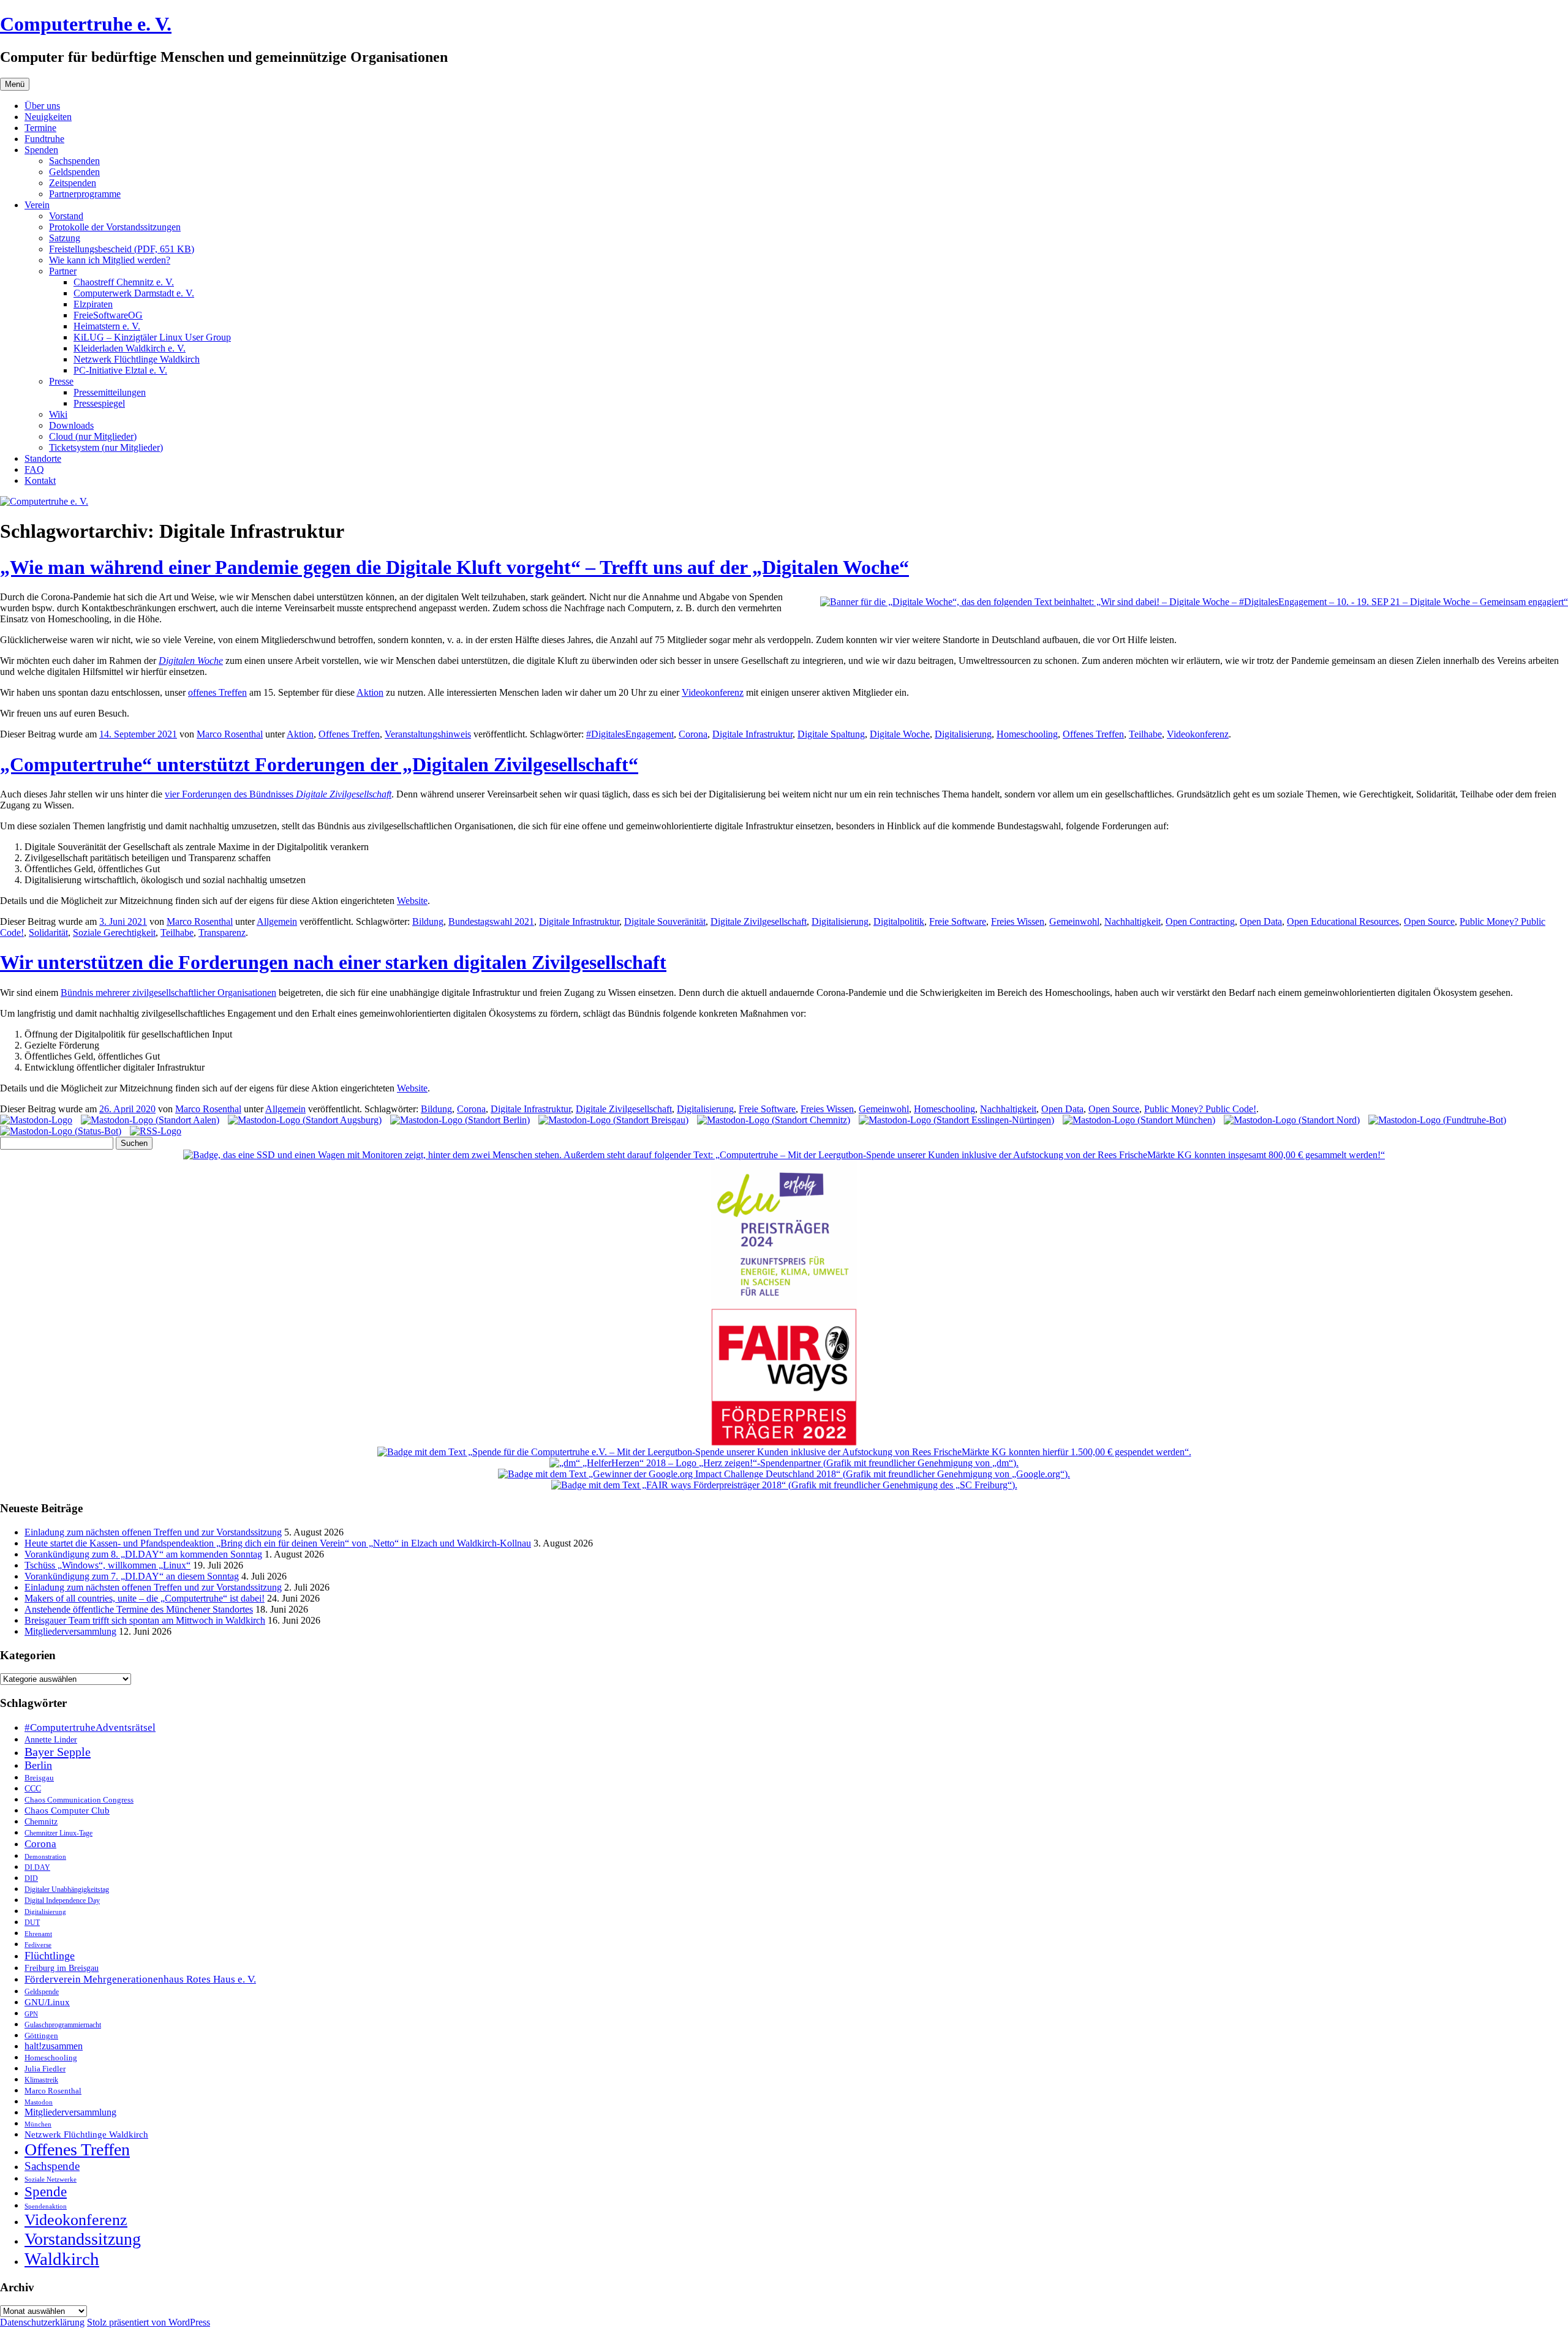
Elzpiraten (93, 304)
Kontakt (40, 480)
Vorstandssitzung (83, 2239)
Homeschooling (1027, 734)
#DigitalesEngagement (630, 734)
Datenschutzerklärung (42, 2322)
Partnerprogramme (85, 194)
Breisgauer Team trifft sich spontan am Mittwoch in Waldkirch (145, 1620)
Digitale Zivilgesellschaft (759, 921)
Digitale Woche (900, 734)
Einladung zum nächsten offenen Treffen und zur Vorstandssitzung (153, 1532)
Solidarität (48, 932)
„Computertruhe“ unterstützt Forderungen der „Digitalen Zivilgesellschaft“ (319, 764)
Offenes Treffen (349, 734)
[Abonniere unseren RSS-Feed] (156, 1131)
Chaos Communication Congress (79, 1800)
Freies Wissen (1018, 921)
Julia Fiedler (45, 2069)
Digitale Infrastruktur (752, 734)
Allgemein (277, 921)
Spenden (41, 150)
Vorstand (66, 216)
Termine (40, 128)
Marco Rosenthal (230, 734)
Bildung (428, 921)
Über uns (42, 106)
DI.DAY (37, 1868)
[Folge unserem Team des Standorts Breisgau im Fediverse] (613, 1120)
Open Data (1261, 921)
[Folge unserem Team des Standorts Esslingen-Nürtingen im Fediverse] (956, 1120)
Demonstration (45, 1856)
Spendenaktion (46, 2206)
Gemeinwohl (1074, 921)
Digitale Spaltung (831, 734)
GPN (31, 2014)
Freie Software (958, 921)
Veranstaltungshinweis (428, 734)
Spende (46, 2192)
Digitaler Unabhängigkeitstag (67, 1890)
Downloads (71, 425)
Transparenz (222, 932)
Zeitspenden (73, 183)
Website (412, 901)
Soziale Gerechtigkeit (114, 932)
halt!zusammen (54, 2046)
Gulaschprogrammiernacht (63, 2025)
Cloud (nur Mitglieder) (93, 436)
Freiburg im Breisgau (62, 1968)
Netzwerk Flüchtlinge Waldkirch (137, 359)
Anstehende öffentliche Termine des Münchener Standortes (139, 1609)
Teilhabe (1145, 734)
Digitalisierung (963, 734)
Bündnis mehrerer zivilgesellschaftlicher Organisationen (168, 993)
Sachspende (52, 2166)
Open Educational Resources (1343, 921)
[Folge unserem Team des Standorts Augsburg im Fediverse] (305, 1120)
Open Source (1429, 921)
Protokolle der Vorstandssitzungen (115, 227)
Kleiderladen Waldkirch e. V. (130, 348)
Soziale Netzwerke (51, 2179)
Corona (693, 734)
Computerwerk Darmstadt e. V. (134, 293)
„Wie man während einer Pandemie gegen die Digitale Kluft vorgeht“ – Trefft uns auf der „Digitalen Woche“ (454, 567)
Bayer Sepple (58, 1752)
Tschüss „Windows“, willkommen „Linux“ (107, 1565)
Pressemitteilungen (110, 392)
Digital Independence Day (62, 1900)
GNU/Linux (47, 2002)
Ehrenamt (38, 1934)
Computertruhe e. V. (86, 24)
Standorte (43, 458)
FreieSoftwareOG (108, 315)
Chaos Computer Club (67, 1810)
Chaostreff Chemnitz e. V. (124, 282)
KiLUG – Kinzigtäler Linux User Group (152, 337)
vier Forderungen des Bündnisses (278, 794)
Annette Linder (51, 1739)
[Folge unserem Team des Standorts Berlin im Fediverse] (460, 1120)
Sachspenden (74, 161)
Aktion (370, 692)
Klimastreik (41, 2080)
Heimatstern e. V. (107, 326)
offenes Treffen (217, 692)
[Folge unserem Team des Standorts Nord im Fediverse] (1292, 1120)
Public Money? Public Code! (1200, 1109)
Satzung (65, 238)
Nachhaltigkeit (1133, 921)
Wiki (58, 414)
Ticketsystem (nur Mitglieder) (106, 447)
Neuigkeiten (48, 117)
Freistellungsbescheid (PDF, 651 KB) (122, 249)
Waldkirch (62, 2259)
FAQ (34, 469)
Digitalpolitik (899, 921)
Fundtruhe (44, 139)
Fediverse (38, 1945)
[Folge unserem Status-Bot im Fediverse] (61, 1131)
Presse (61, 381)
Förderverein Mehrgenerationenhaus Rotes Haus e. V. (140, 1979)
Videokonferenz (713, 692)
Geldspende (42, 1992)
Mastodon (39, 2102)
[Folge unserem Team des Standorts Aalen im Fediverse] (150, 1120)
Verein (37, 205)
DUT (32, 1923)
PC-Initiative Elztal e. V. (120, 370)
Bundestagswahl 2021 (491, 921)
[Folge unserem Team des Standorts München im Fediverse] (1139, 1120)
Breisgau (39, 1778)
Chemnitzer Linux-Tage (58, 1833)
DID (31, 1878)
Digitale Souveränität (665, 921)
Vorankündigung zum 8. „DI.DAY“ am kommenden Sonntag (143, 1554)
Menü (15, 84)
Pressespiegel (99, 403)
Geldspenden (74, 172)
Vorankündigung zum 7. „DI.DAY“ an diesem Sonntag (132, 1576)
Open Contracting (1200, 921)
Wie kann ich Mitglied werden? (110, 260)
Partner (63, 271)
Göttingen (41, 2036)
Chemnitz (41, 1821)
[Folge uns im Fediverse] (36, 1120)
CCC (33, 1789)
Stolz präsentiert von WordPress (149, 2322)
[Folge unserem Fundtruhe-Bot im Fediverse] (1437, 1120)
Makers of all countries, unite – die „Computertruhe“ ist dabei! (145, 1598)
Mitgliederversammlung (70, 1631)
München (38, 2124)
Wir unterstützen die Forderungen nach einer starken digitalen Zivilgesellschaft (333, 962)
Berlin (38, 1765)
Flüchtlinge (50, 1956)
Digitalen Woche (191, 661)
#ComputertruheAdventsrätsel (90, 1727)
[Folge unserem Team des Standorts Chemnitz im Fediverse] (774, 1120)
